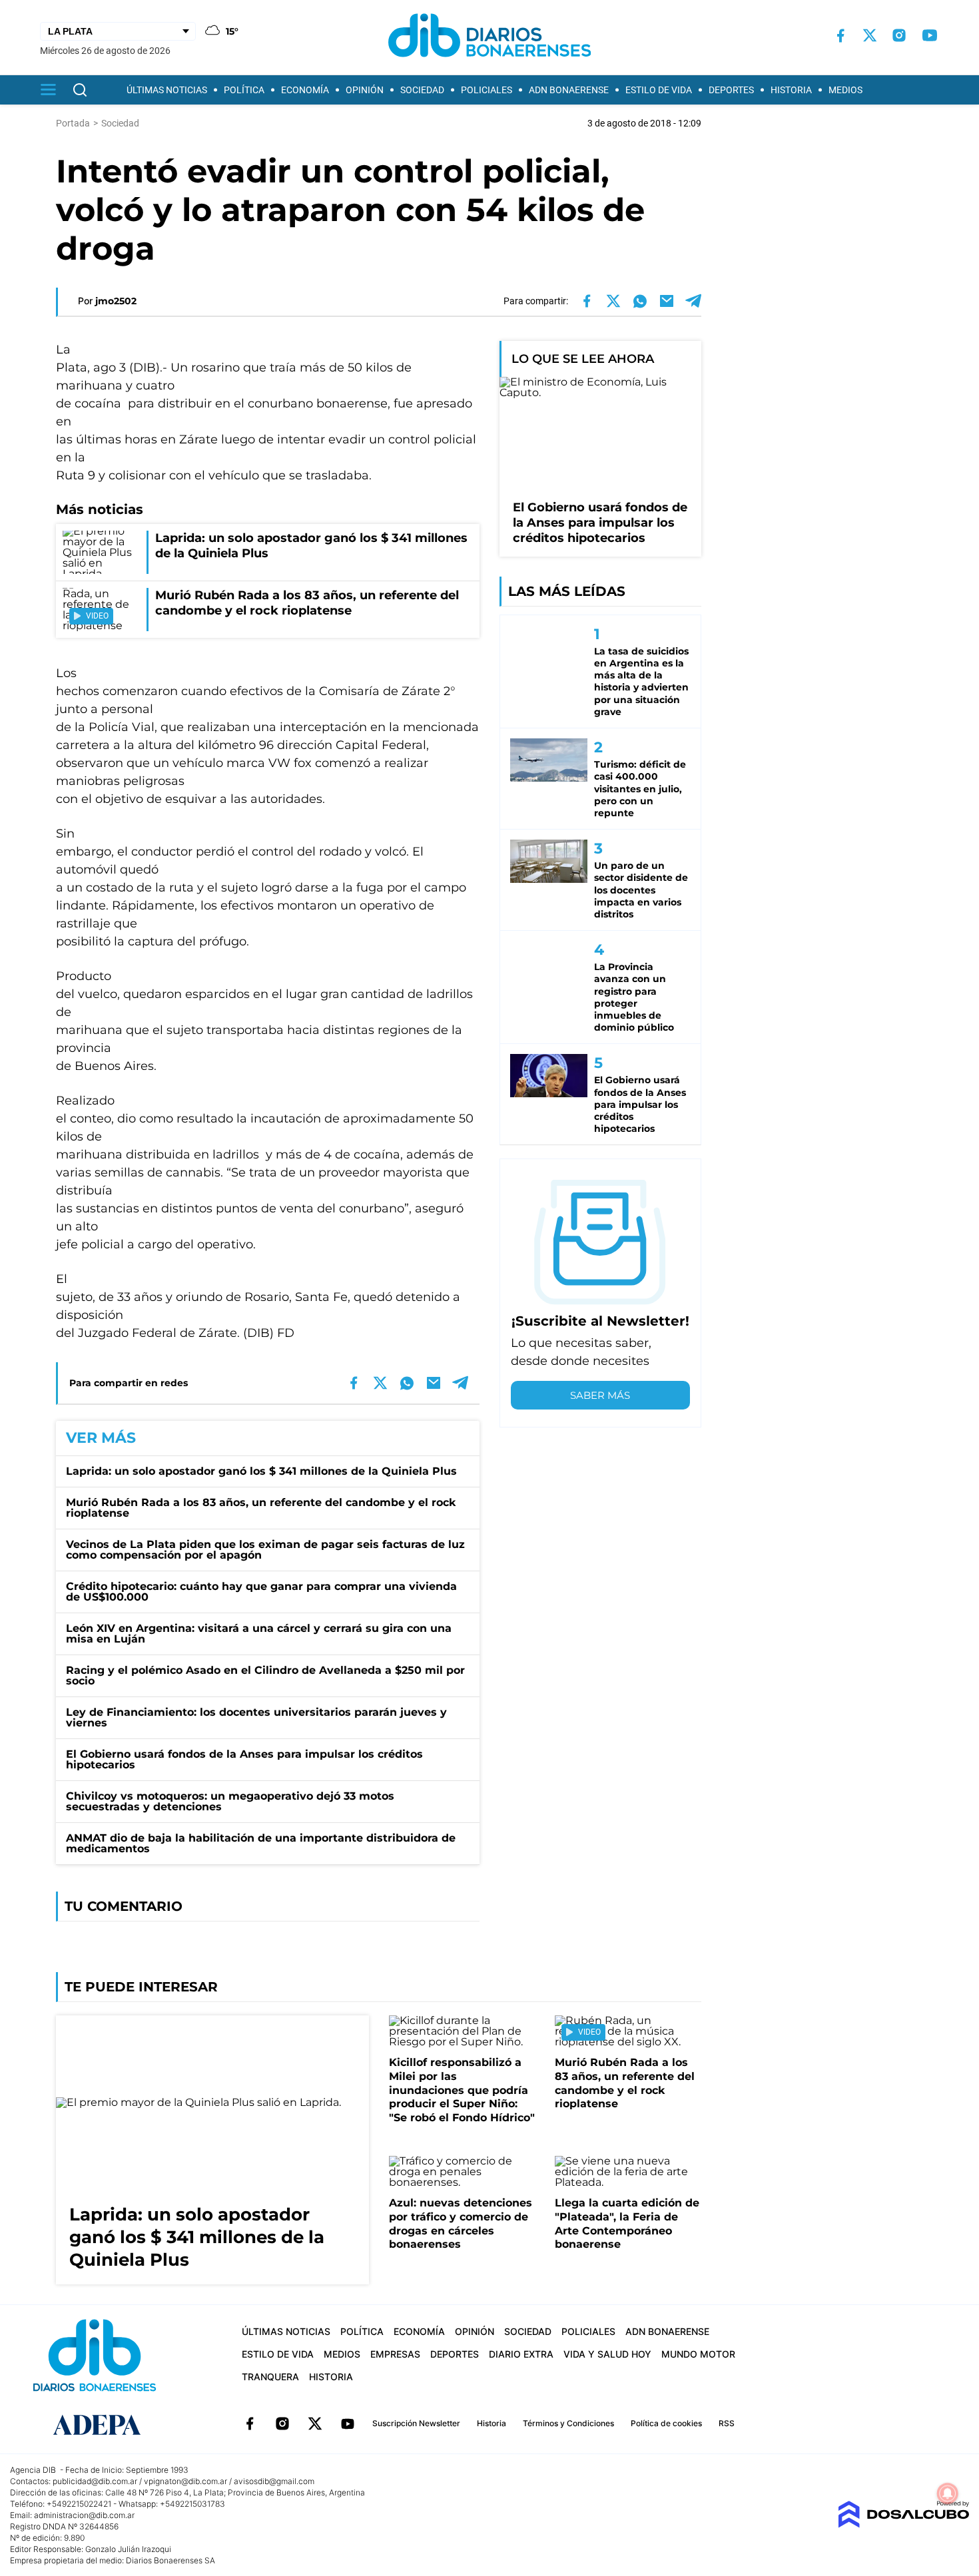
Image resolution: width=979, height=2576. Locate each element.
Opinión (365, 90)
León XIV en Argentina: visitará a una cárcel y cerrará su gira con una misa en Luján (259, 1634)
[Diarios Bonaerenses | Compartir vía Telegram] (693, 301)
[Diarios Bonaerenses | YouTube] (930, 35)
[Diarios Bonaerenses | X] (870, 35)
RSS (727, 2423)
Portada (73, 123)
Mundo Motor (698, 2354)
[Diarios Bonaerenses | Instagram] (899, 35)
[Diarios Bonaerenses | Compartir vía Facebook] (587, 301)
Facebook (250, 2424)
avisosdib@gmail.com (274, 2481)
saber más (600, 1395)
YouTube (348, 2424)
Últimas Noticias (167, 90)
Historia (791, 90)
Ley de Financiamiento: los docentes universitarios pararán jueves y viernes (256, 1717)
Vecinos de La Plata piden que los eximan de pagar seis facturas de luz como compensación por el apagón (265, 1550)
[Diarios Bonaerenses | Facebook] (840, 36)
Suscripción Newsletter (416, 2423)
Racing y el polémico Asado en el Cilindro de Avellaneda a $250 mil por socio (265, 1675)
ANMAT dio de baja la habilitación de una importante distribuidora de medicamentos (261, 1843)
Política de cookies (666, 2423)
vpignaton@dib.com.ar (185, 2481)
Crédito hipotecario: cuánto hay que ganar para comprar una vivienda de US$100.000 (261, 1592)
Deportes (731, 90)
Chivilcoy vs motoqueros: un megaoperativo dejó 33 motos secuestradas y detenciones (230, 1801)
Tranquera (270, 2377)
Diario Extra (521, 2354)
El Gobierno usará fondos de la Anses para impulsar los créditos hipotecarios (244, 1759)
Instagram (282, 2424)
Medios (845, 90)
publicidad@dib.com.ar (95, 2481)
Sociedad (422, 90)
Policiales (487, 90)
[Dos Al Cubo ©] (903, 2524)
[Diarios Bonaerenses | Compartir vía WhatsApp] (640, 301)
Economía (305, 90)
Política (244, 90)
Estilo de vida (659, 90)
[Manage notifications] (948, 2493)
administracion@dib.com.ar (84, 2515)
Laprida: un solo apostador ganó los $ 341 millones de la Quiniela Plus (261, 1471)
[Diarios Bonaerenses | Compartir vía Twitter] (613, 301)
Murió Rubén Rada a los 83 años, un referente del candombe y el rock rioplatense (261, 1508)
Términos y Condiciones (568, 2423)
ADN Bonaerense (569, 90)
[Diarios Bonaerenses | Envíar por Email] (667, 301)
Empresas (395, 2354)
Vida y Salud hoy (607, 2354)
